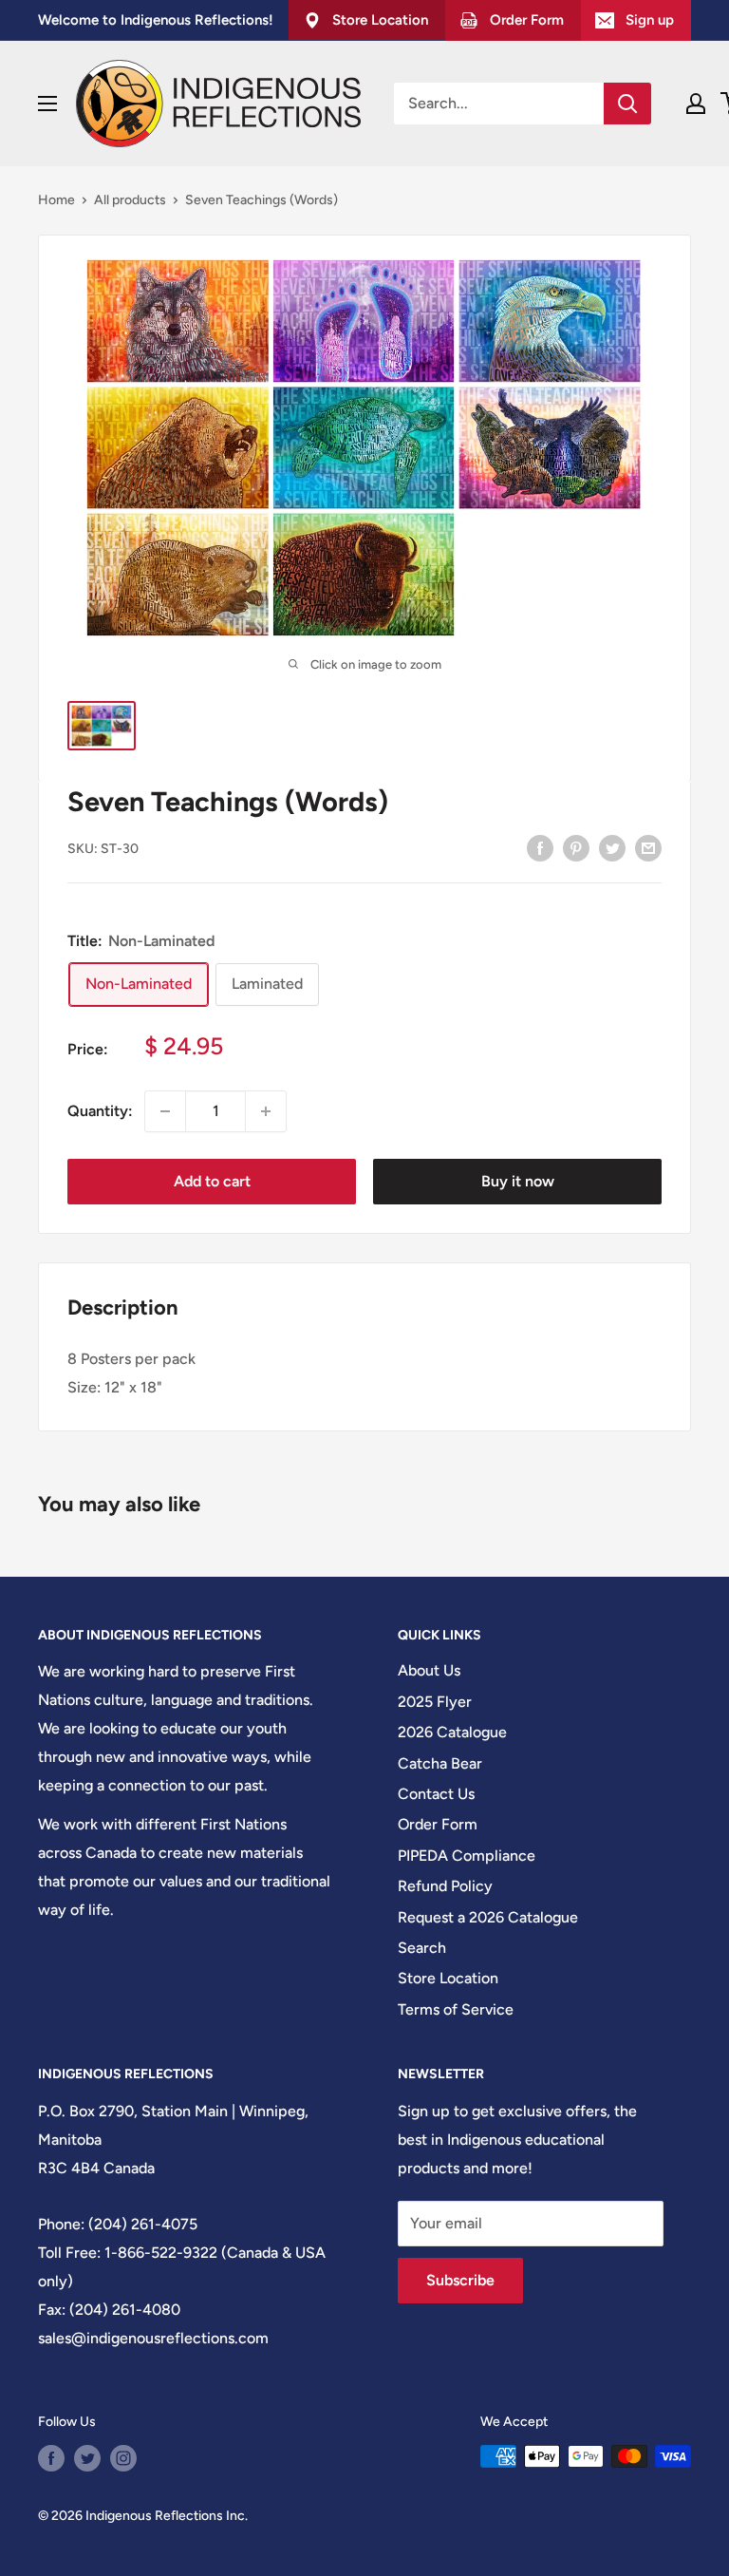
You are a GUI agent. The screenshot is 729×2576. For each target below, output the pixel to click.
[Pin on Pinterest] (576, 847)
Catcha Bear (440, 1763)
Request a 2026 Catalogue (488, 1917)
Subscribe (460, 2280)
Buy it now (518, 1181)
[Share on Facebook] (540, 847)
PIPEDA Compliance (467, 1856)
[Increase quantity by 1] (266, 1111)
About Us (429, 1670)
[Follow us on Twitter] (87, 2458)
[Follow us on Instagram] (123, 2458)
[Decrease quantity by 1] (165, 1111)
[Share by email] (648, 847)
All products (130, 200)
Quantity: (100, 1111)
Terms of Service (456, 2009)
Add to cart (212, 1181)
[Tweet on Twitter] (612, 847)
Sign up (650, 20)
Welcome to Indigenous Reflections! (156, 20)
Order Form (438, 1824)
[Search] (627, 104)
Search (422, 1948)
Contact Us (436, 1794)
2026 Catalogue (452, 1732)
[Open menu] (47, 104)
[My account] (696, 104)
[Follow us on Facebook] (51, 2458)
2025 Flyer (435, 1702)
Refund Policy (445, 1886)
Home (56, 200)
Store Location (448, 1978)
